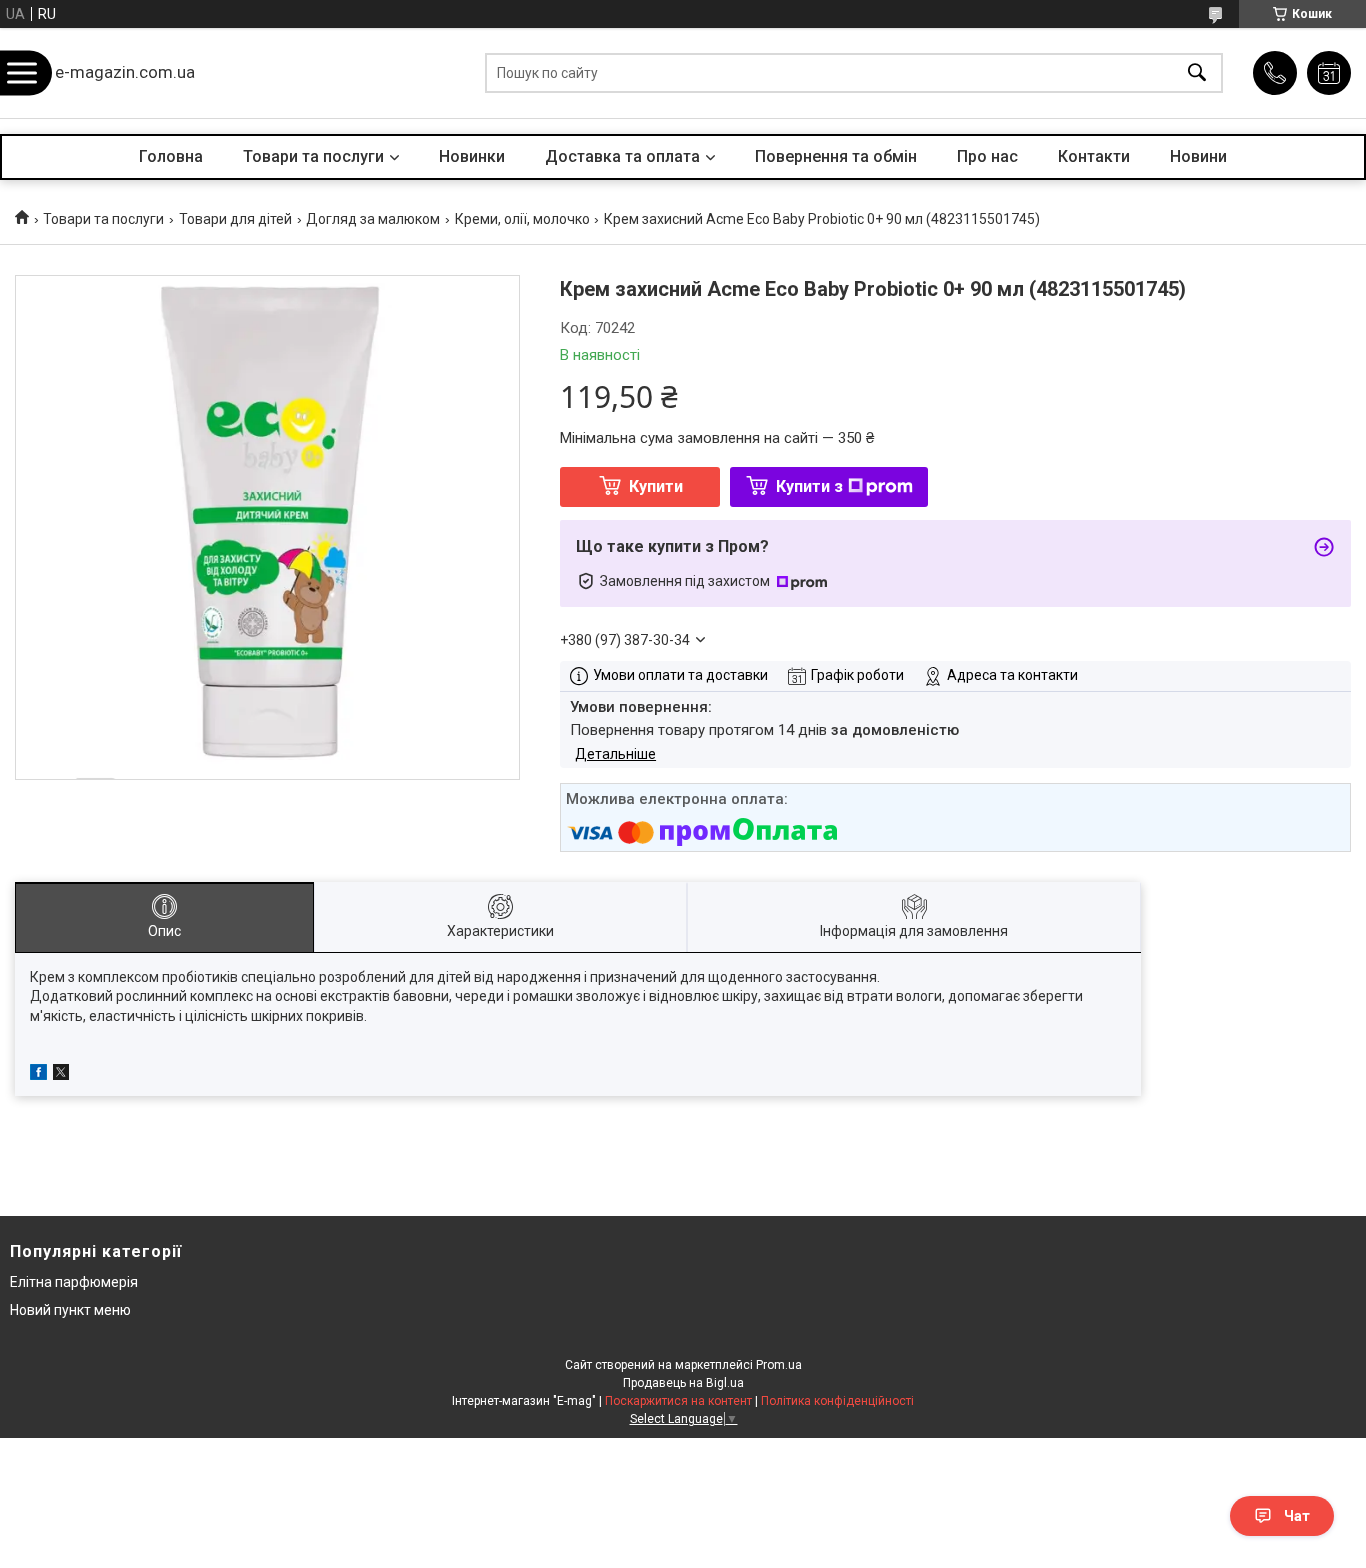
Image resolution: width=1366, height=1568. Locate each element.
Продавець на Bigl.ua (683, 1383)
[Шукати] (1197, 73)
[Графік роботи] (1329, 73)
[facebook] (38, 1075)
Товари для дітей (235, 219)
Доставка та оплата (622, 156)
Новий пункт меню (70, 1310)
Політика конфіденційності (837, 1401)
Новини (1198, 156)
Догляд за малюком (373, 219)
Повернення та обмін (836, 156)
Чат (1297, 1516)
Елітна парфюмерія (74, 1282)
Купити (656, 486)
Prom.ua (779, 1365)
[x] (61, 1075)
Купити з (809, 486)
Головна (171, 156)
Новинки (472, 156)
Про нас (987, 156)
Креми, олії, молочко (522, 219)
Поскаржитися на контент (678, 1401)
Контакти (1094, 156)
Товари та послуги (313, 156)
